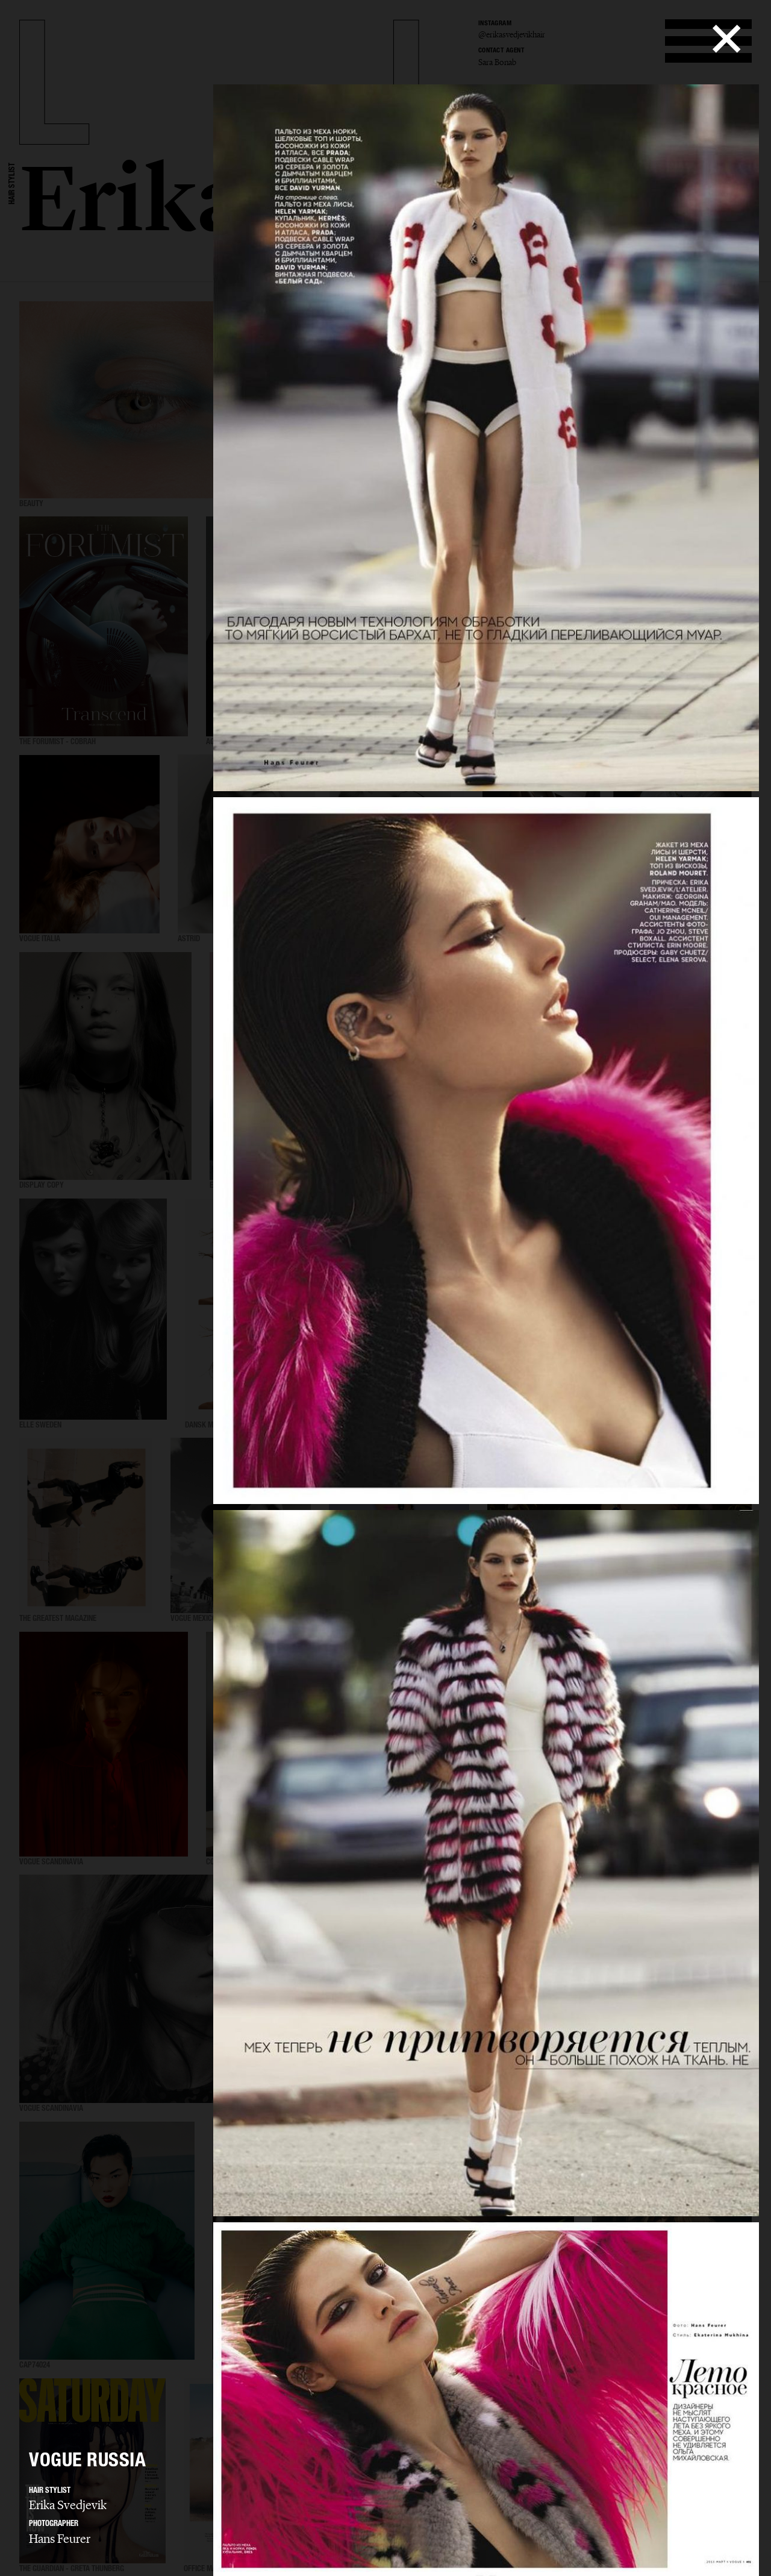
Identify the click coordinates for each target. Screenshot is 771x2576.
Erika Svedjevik (68, 2505)
